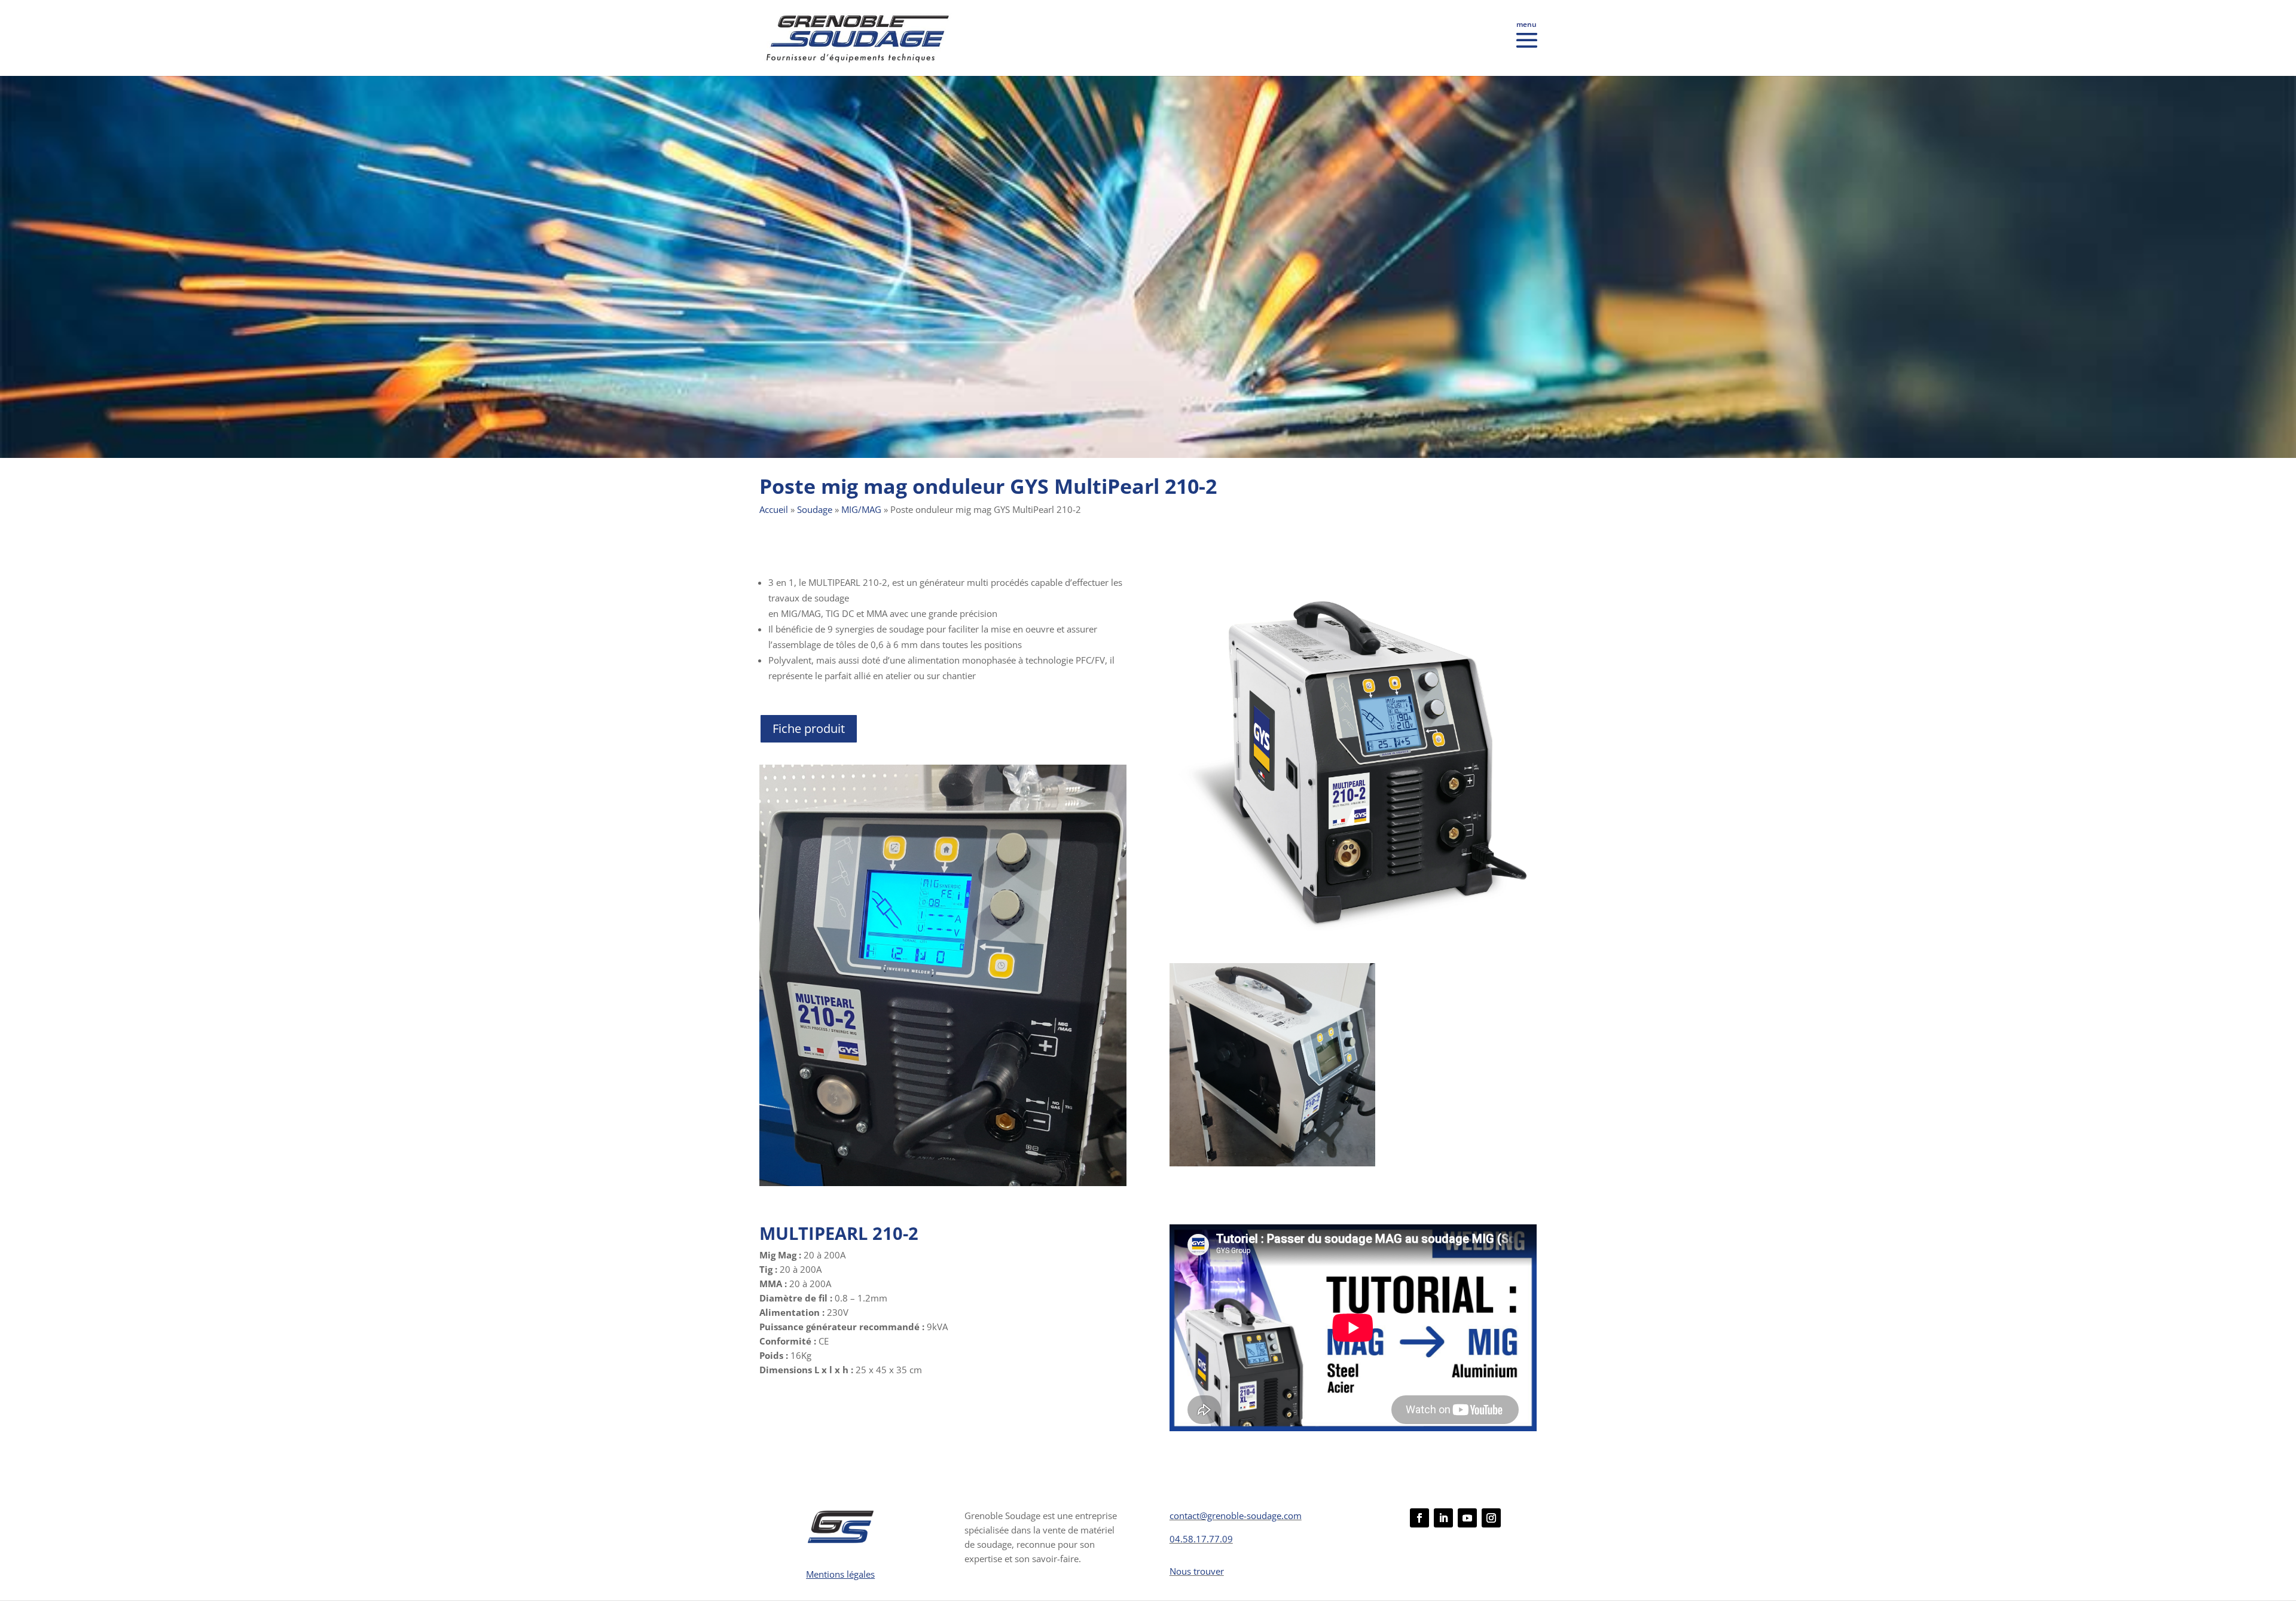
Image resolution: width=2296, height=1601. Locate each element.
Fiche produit (809, 728)
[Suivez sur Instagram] (1491, 1518)
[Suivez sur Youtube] (1467, 1518)
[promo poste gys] (1353, 938)
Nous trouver (1197, 1571)
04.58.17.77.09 (1201, 1539)
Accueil (774, 509)
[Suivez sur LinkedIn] (1443, 1518)
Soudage (815, 509)
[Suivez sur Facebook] (1419, 1518)
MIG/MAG (861, 509)
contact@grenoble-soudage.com (1236, 1516)
